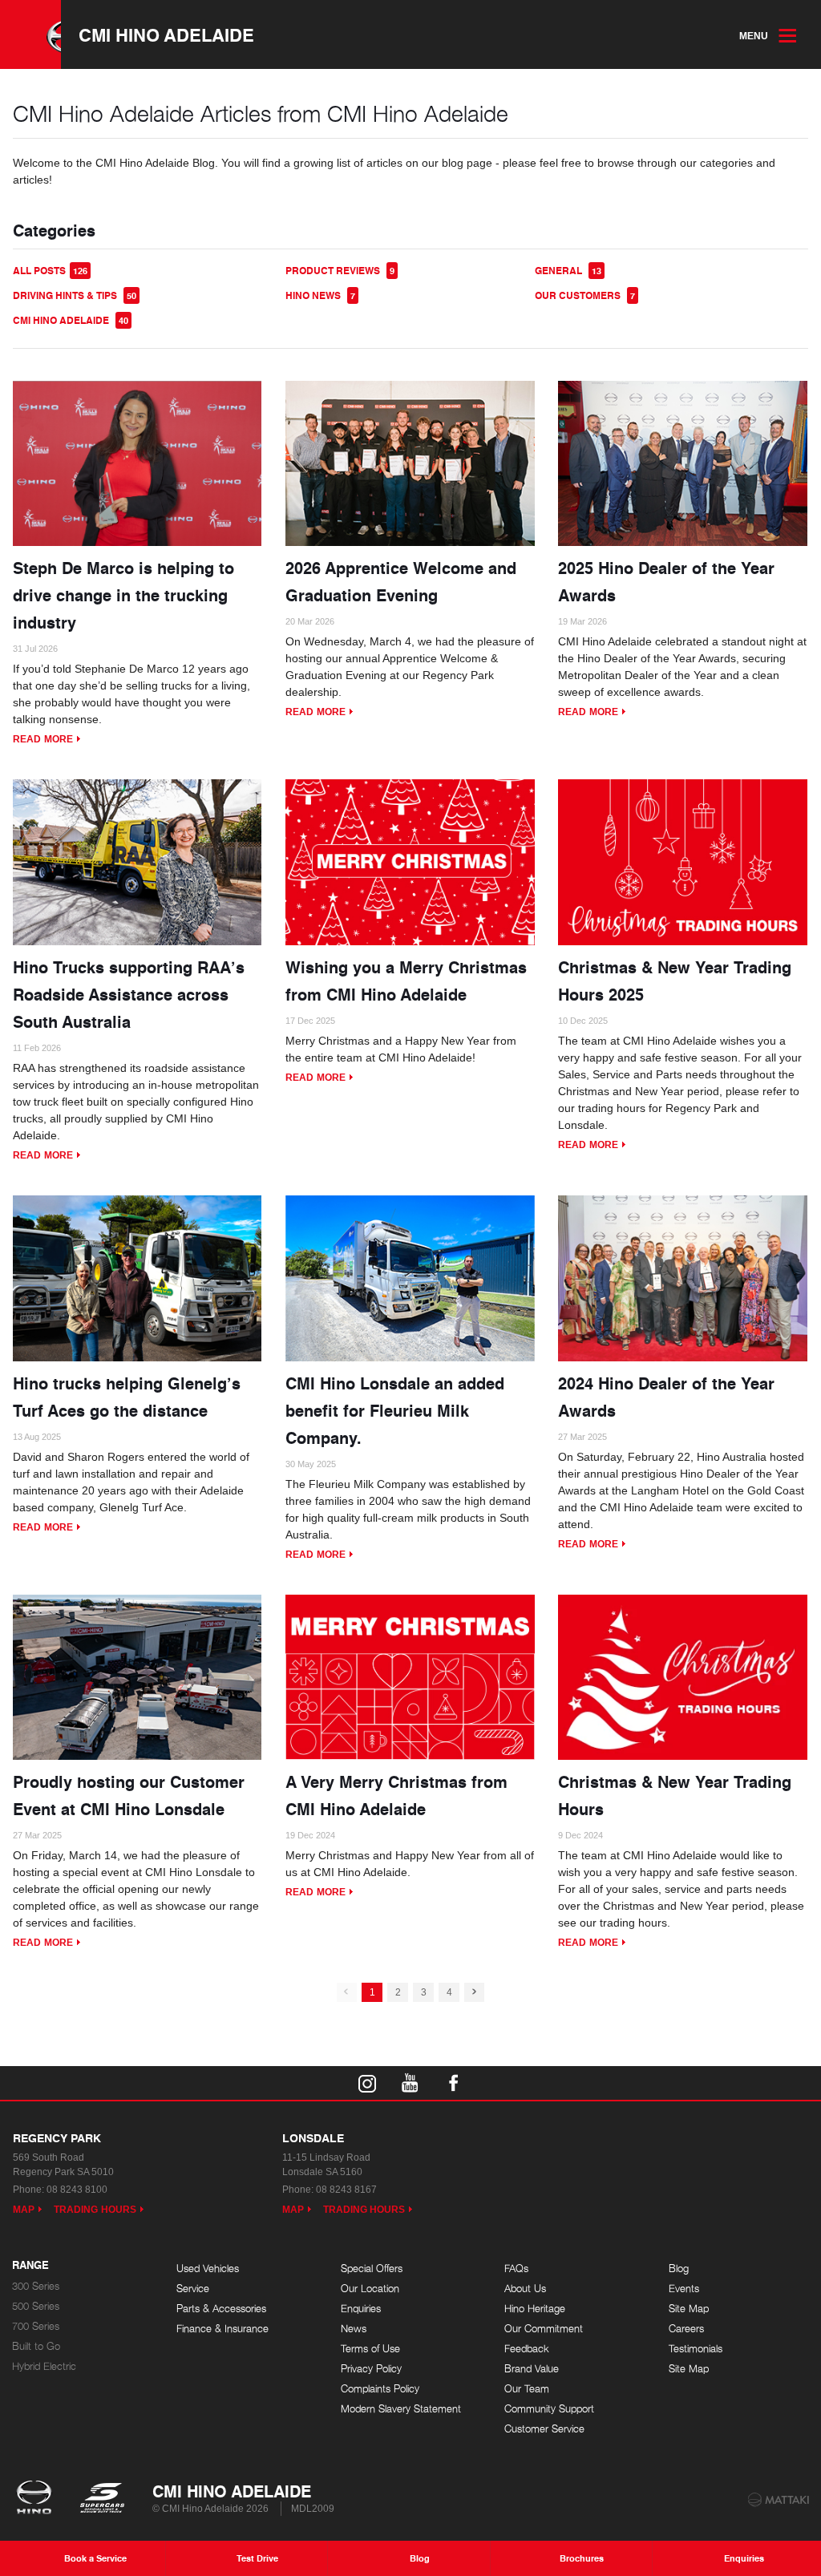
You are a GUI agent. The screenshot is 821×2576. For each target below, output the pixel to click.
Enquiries (361, 2309)
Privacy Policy (371, 2369)
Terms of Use (370, 2349)
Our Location (370, 2289)
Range (30, 2266)
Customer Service (544, 2429)
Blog (679, 2269)
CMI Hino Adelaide (166, 34)
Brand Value (532, 2369)
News (354, 2329)
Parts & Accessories (221, 2309)
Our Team (527, 2389)
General (568, 271)
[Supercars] (101, 2499)
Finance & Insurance (222, 2329)
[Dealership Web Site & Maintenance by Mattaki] (779, 2500)
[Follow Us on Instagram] (367, 2083)
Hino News (320, 295)
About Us (525, 2289)
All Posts (50, 271)
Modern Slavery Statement (401, 2409)
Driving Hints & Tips (75, 295)
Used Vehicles (208, 2269)
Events (684, 2289)
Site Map (689, 2309)
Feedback (527, 2349)
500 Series (36, 2306)
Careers (686, 2329)
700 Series (36, 2326)
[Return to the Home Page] (37, 2499)
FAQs (516, 2269)
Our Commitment (544, 2329)
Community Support (549, 2409)
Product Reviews (340, 271)
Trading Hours (95, 2210)
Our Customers (585, 295)
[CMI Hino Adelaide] (30, 34)
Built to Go (36, 2346)
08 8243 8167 (346, 2190)
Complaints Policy (380, 2389)
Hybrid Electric (44, 2366)
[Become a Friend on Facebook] (454, 2083)
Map (24, 2210)
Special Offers (372, 2269)
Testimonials (696, 2349)
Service (193, 2289)
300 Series (36, 2286)
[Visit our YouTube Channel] (410, 2083)
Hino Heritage (535, 2309)
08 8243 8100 (77, 2190)
